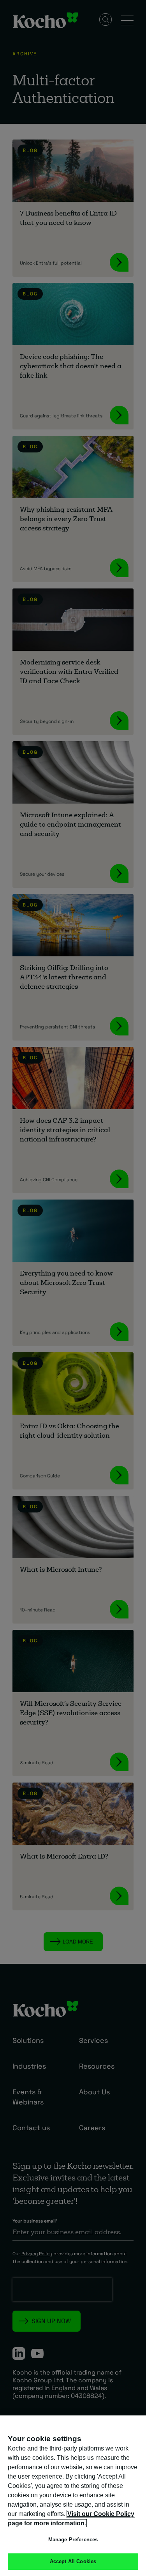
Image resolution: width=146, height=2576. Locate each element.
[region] (73, 2496)
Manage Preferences (73, 2540)
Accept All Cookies (73, 2561)
